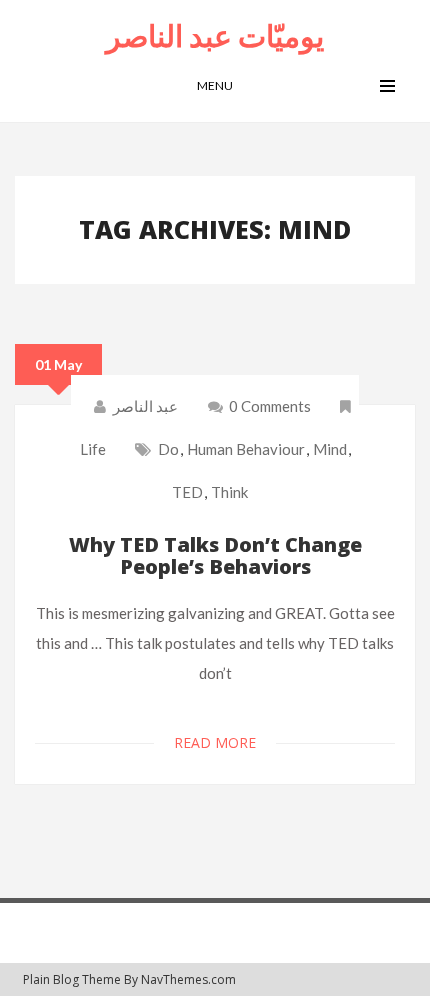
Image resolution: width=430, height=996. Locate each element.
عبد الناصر (145, 406)
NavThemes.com (188, 979)
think (229, 492)
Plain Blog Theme (72, 979)
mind (330, 449)
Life (93, 449)
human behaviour (246, 449)
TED (187, 492)
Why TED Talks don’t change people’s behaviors (215, 555)
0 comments (268, 406)
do (168, 449)
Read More (215, 742)
